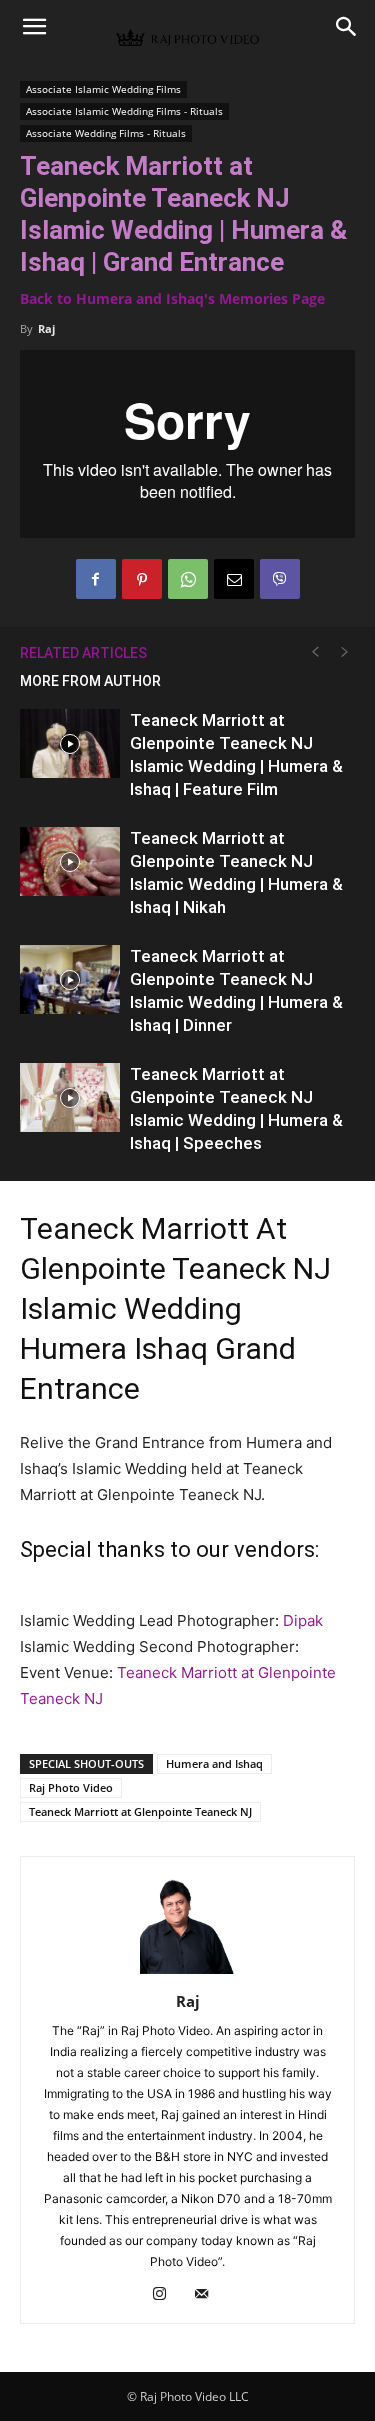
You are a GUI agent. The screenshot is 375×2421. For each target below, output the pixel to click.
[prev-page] (315, 652)
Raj (46, 328)
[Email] (234, 579)
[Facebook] (96, 579)
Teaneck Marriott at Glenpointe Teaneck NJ (140, 1811)
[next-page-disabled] (345, 652)
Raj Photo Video (71, 1787)
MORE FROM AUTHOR (90, 681)
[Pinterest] (142, 579)
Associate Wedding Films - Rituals (106, 133)
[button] (34, 27)
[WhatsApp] (188, 579)
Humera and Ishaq (214, 1763)
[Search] (347, 27)
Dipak (303, 1620)
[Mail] (208, 2295)
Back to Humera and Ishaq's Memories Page (172, 298)
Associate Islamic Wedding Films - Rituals (124, 111)
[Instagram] (166, 2295)
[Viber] (280, 579)
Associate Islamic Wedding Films (103, 89)
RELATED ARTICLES (83, 653)
